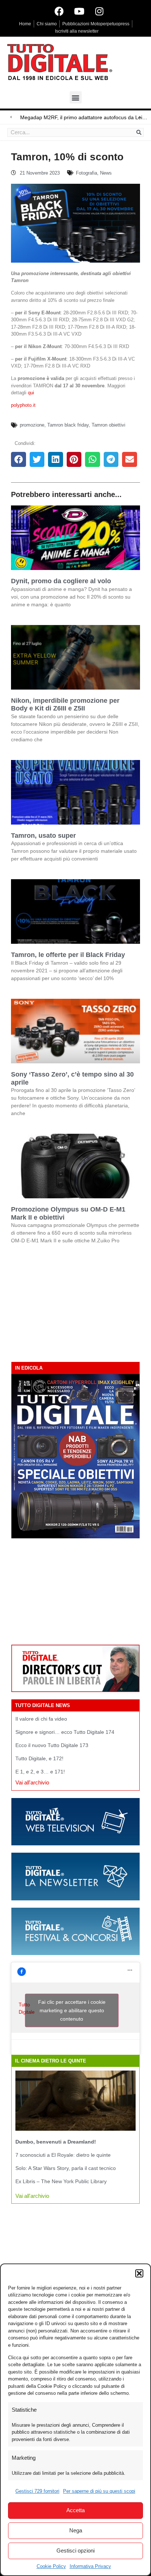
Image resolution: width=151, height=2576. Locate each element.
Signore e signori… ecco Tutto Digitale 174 (65, 1732)
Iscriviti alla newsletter (77, 31)
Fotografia (86, 173)
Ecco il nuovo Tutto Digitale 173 (52, 1745)
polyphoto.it (23, 405)
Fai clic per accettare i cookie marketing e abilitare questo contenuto (72, 2010)
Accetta (75, 2510)
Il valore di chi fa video (41, 1719)
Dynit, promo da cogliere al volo (61, 581)
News (106, 173)
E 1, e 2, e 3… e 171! (40, 1772)
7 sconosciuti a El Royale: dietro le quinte (63, 2155)
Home (25, 24)
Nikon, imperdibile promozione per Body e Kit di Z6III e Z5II (65, 705)
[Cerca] (139, 132)
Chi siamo (47, 24)
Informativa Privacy (90, 2566)
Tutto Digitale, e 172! (39, 1758)
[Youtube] (79, 11)
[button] (139, 2273)
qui (31, 393)
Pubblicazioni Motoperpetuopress (96, 24)
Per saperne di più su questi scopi (99, 2491)
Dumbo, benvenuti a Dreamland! (56, 2142)
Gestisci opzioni (75, 2551)
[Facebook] (59, 11)
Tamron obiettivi (108, 425)
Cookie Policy (51, 2566)
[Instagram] (99, 11)
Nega (76, 2530)
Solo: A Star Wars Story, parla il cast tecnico (66, 2168)
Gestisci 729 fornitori (37, 2491)
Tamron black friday (68, 425)
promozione (32, 425)
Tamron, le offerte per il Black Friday (68, 955)
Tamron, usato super (43, 836)
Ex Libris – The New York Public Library (61, 2181)
